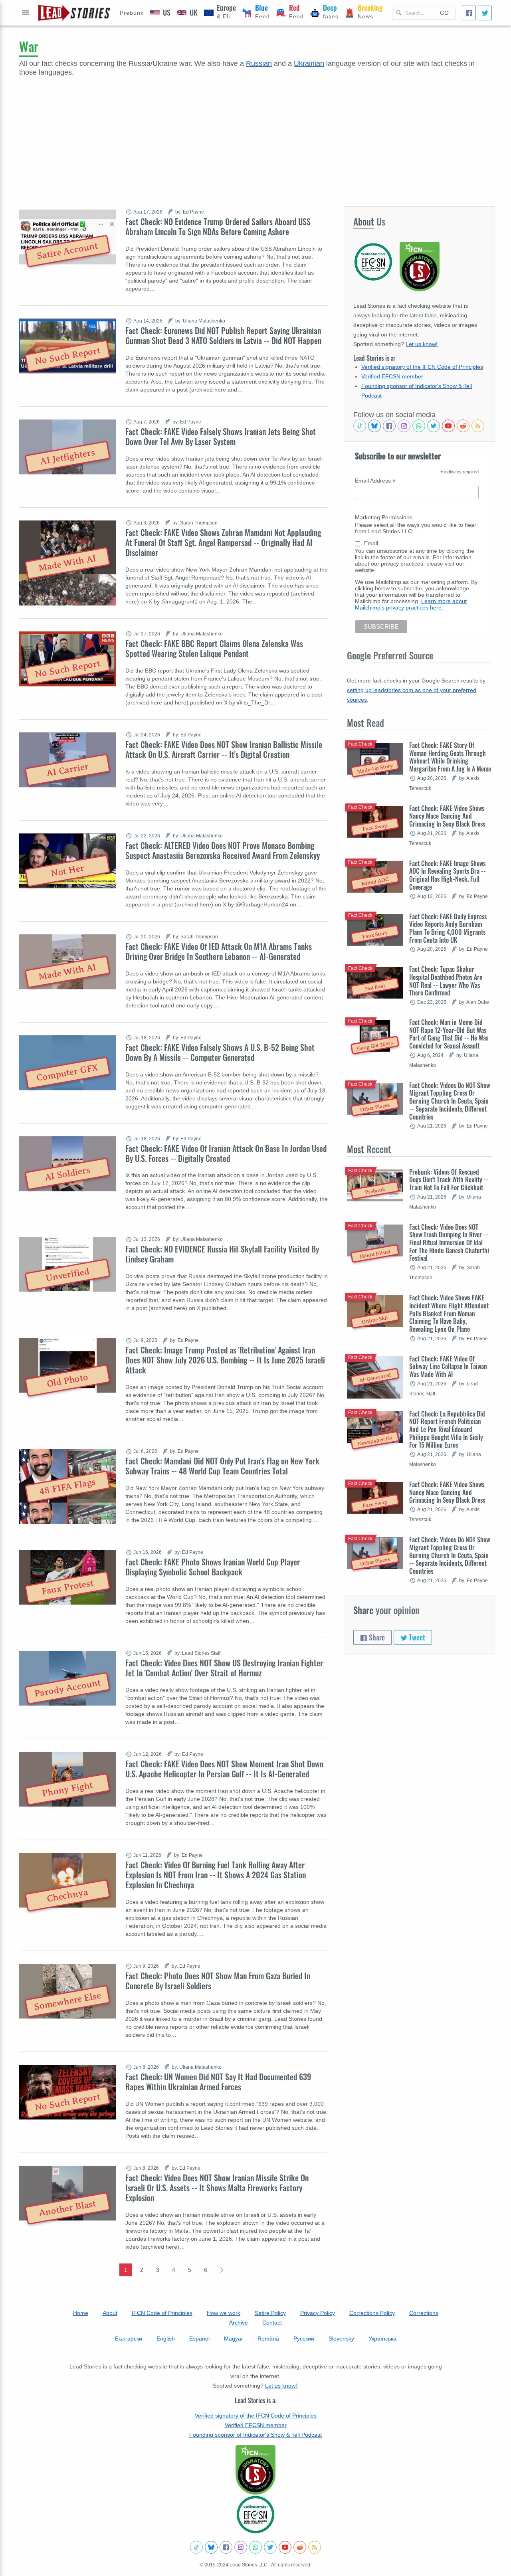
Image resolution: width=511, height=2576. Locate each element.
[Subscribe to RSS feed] (478, 426)
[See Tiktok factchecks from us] (360, 426)
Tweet (416, 1637)
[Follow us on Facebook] (389, 426)
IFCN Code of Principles (162, 2313)
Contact (272, 2323)
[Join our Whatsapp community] (419, 426)
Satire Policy (270, 2313)
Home (81, 2313)
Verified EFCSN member (392, 376)
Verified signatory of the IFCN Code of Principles (422, 367)
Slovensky (341, 2339)
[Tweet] (485, 13)
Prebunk (132, 13)
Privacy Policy (318, 2313)
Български (129, 2339)
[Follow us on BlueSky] (374, 426)
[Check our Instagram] (404, 426)
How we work (224, 2313)
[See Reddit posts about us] (463, 426)
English (166, 2339)
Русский (304, 2339)
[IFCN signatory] (255, 2470)
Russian (259, 63)
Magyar (234, 2339)
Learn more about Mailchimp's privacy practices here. (411, 604)
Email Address (375, 481)
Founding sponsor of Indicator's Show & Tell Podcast (255, 2435)
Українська (382, 2339)
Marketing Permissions (384, 517)
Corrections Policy (372, 2313)
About (110, 2313)
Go (444, 13)
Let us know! (422, 344)
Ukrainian (309, 63)
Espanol (199, 2339)
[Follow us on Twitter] (434, 426)
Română (268, 2339)
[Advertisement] (255, 137)
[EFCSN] (255, 2515)
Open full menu (26, 13)
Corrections (424, 2313)
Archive (239, 2323)
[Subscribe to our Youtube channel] (448, 426)
